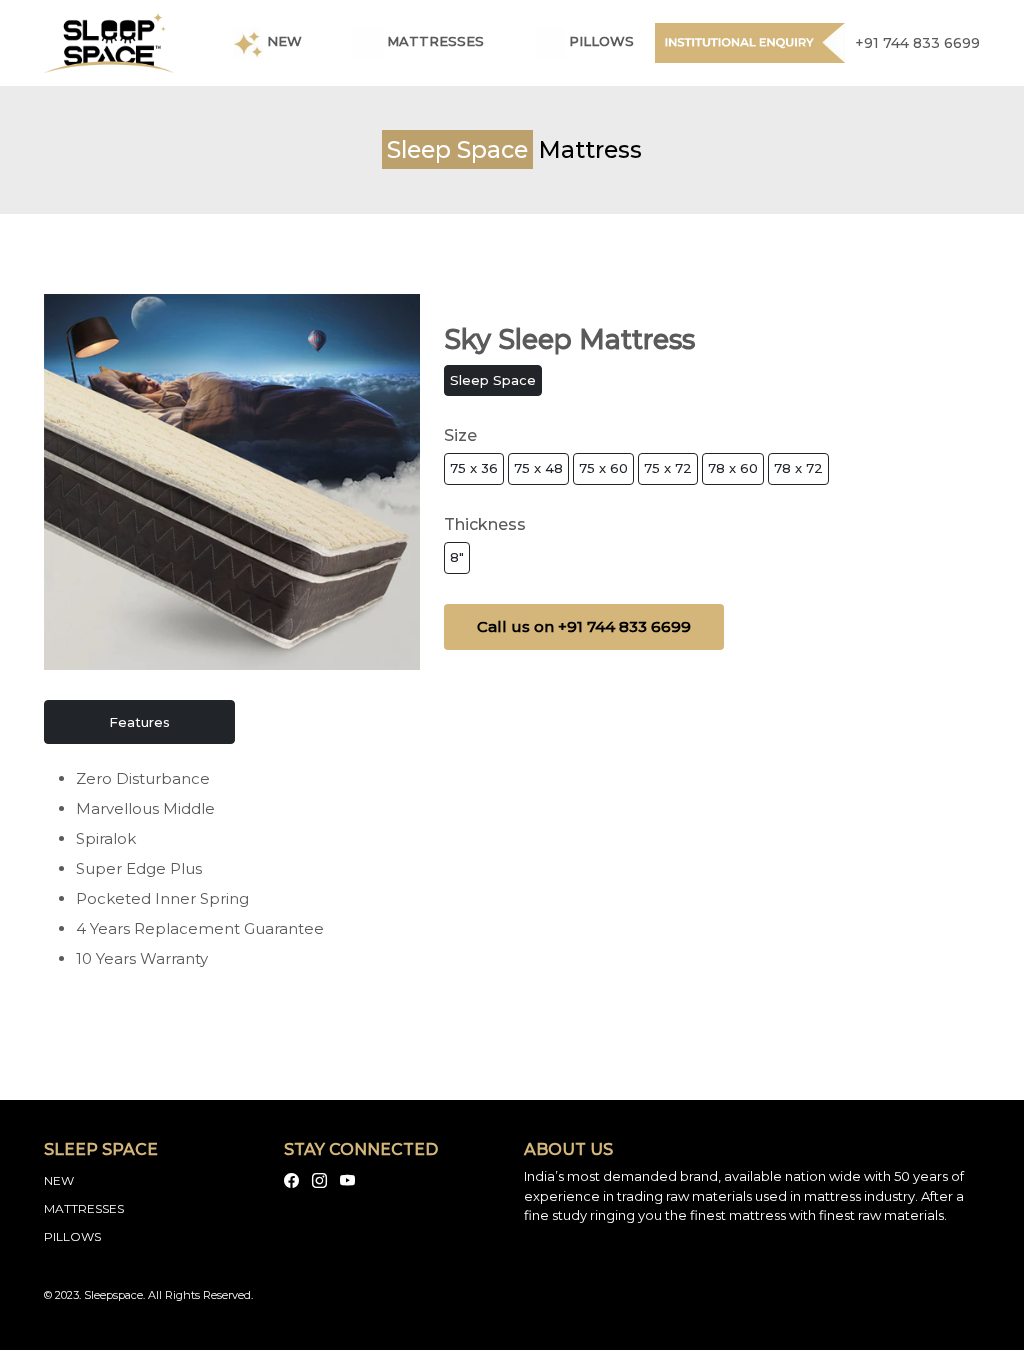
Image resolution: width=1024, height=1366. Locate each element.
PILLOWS (72, 1236)
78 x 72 (798, 468)
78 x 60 (733, 468)
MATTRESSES (84, 1208)
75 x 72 (668, 468)
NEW (59, 1180)
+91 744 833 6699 (917, 43)
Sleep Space (493, 380)
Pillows (599, 42)
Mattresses (433, 42)
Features (139, 722)
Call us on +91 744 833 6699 (584, 626)
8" (457, 557)
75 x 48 (538, 468)
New (282, 42)
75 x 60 (603, 468)
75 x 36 (474, 468)
